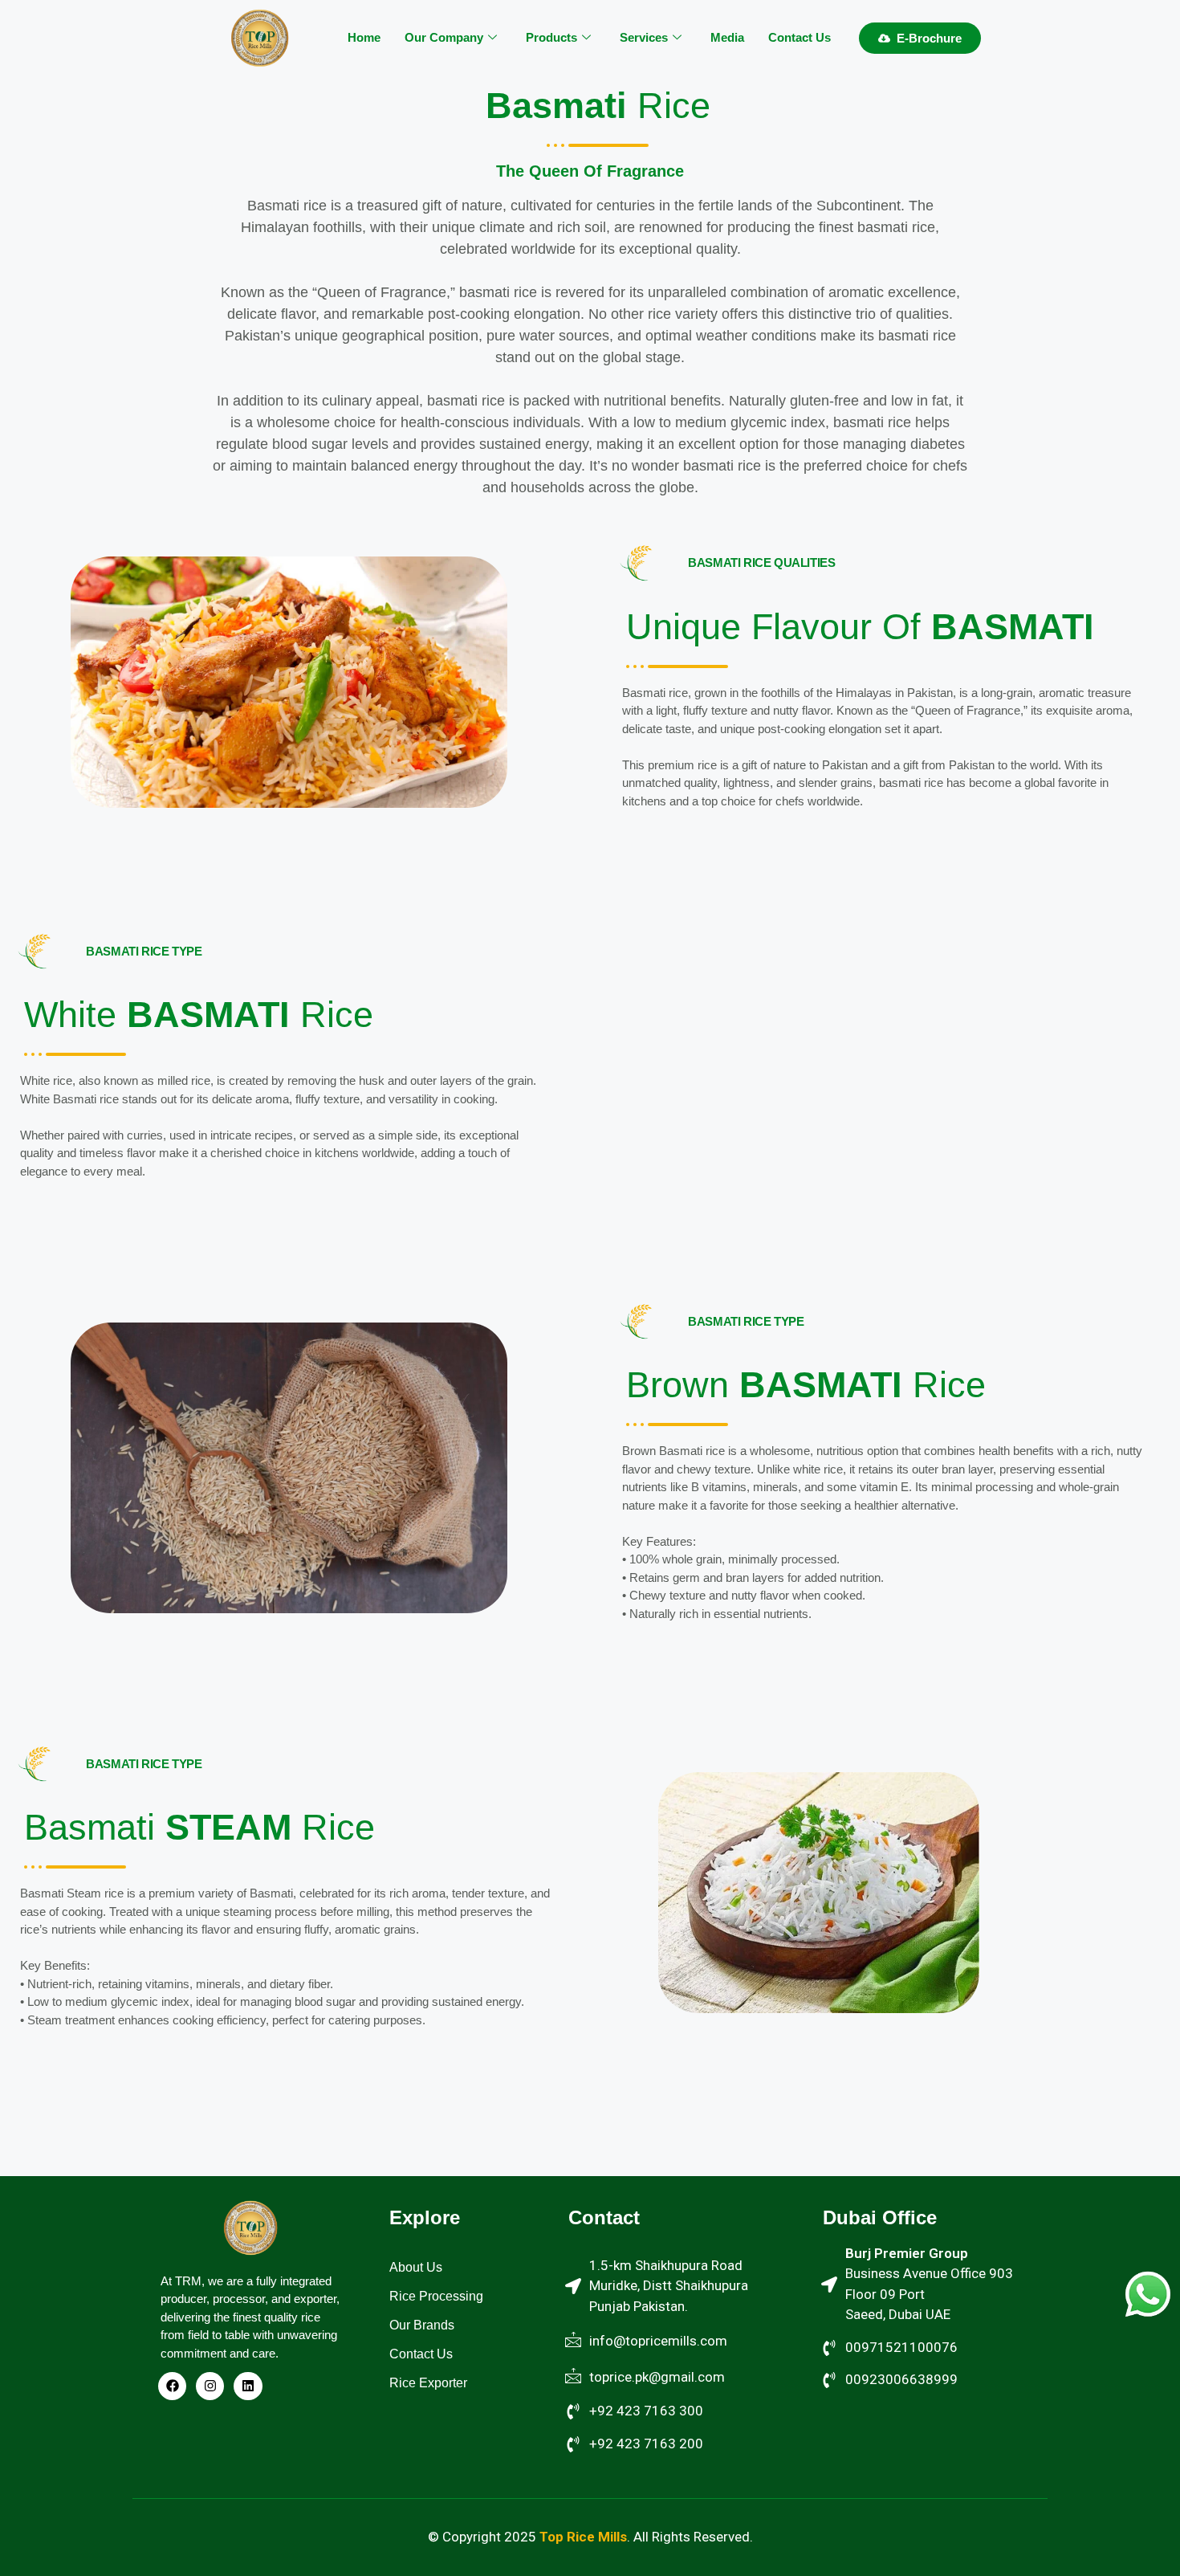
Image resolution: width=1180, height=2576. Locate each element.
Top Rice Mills (583, 2537)
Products (551, 37)
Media (727, 37)
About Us (416, 2267)
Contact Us (800, 37)
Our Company (444, 37)
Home (364, 37)
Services (644, 37)
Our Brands (422, 2325)
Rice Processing (436, 2296)
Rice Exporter (428, 2383)
